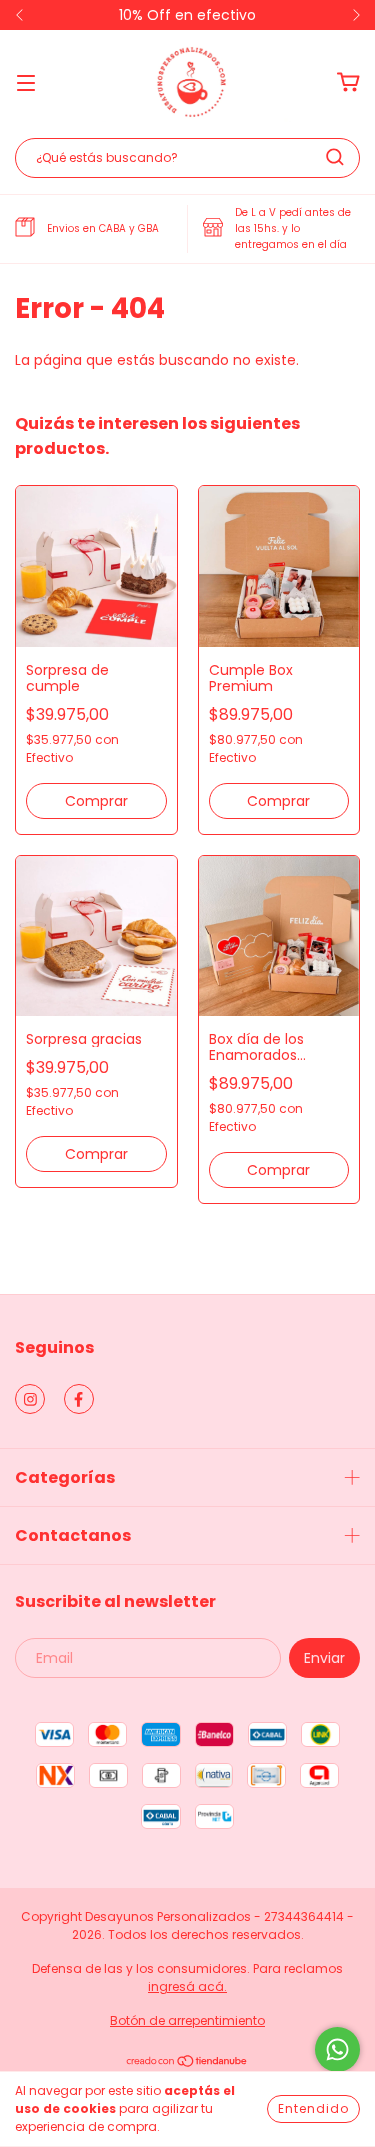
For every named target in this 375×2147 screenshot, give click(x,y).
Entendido (313, 2108)
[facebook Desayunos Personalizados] (79, 1399)
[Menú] (26, 82)
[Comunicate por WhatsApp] (337, 2049)
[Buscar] (335, 157)
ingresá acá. (187, 1986)
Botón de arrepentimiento (187, 2020)
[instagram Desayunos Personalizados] (30, 1399)
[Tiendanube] (187, 2063)
